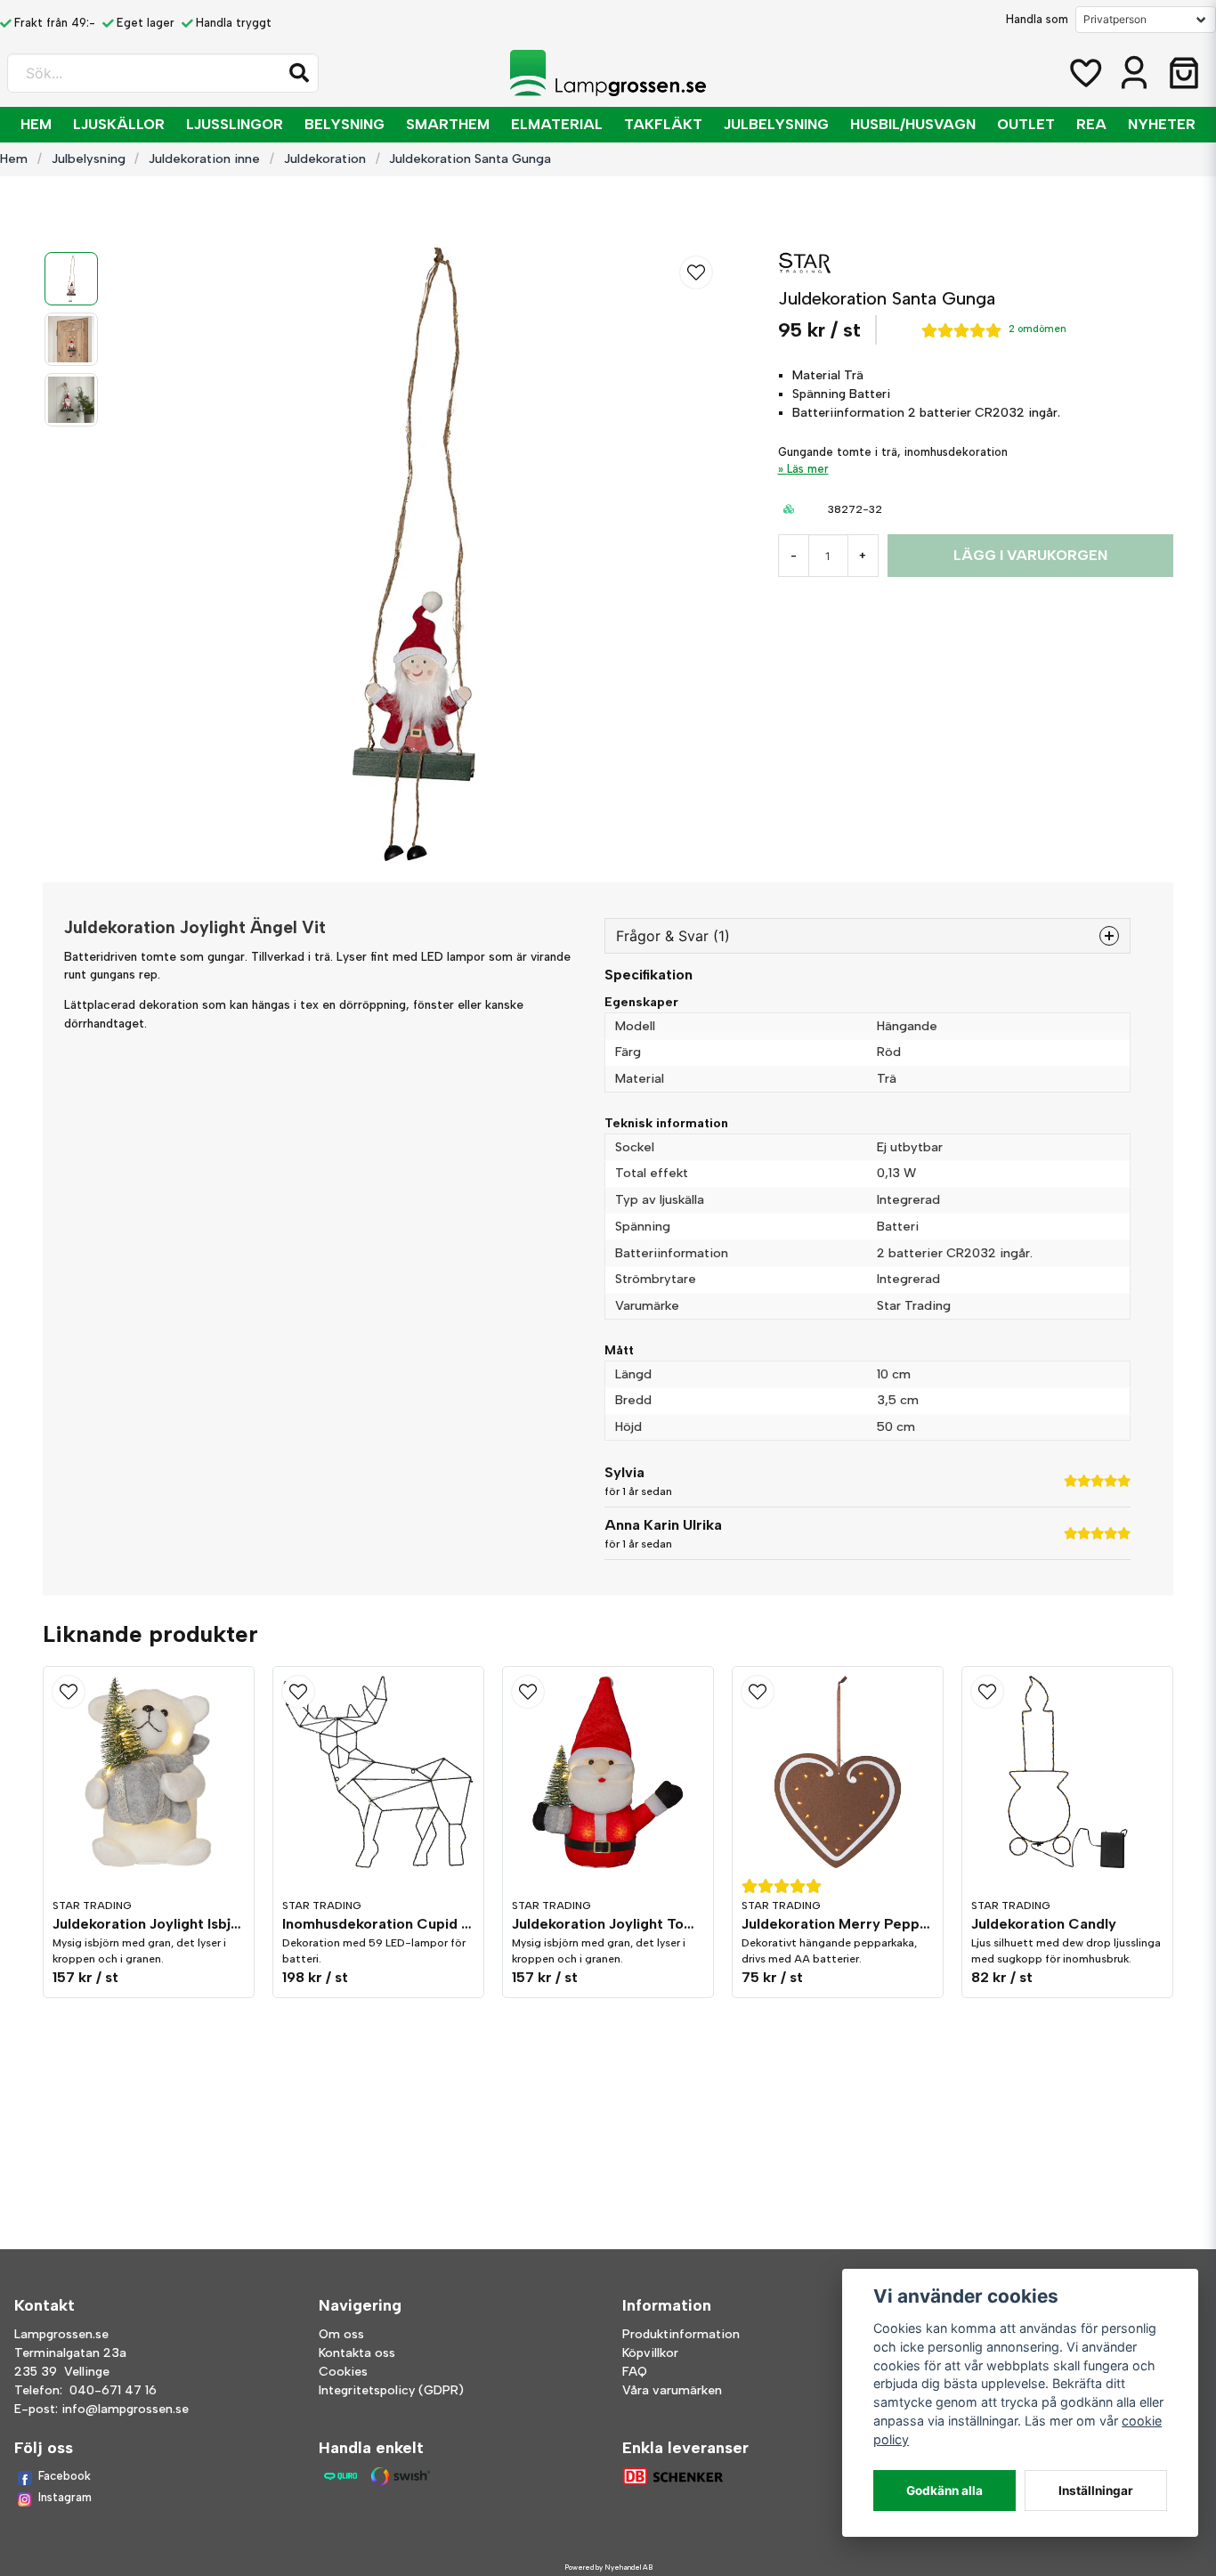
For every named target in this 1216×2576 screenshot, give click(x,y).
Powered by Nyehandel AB (608, 2567)
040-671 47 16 (113, 2390)
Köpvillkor (650, 2353)
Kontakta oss (357, 2353)
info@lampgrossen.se (125, 2409)
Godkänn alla (944, 2491)
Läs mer (808, 469)
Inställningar (1096, 2491)
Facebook (65, 2476)
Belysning (345, 124)
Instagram (65, 2497)
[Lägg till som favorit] (1084, 73)
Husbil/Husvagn (913, 124)
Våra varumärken (672, 2390)
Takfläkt (663, 124)
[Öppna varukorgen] (1184, 73)
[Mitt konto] (1134, 73)
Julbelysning (776, 124)
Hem (36, 124)
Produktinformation (681, 2334)
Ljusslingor (235, 124)
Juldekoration (325, 158)
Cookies (343, 2372)
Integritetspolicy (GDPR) (391, 2390)
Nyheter (1162, 124)
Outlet (1026, 124)
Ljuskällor (119, 124)
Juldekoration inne (204, 158)
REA (1091, 124)
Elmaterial (557, 124)
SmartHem (448, 124)
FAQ (635, 2372)
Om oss (341, 2334)
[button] (299, 73)
